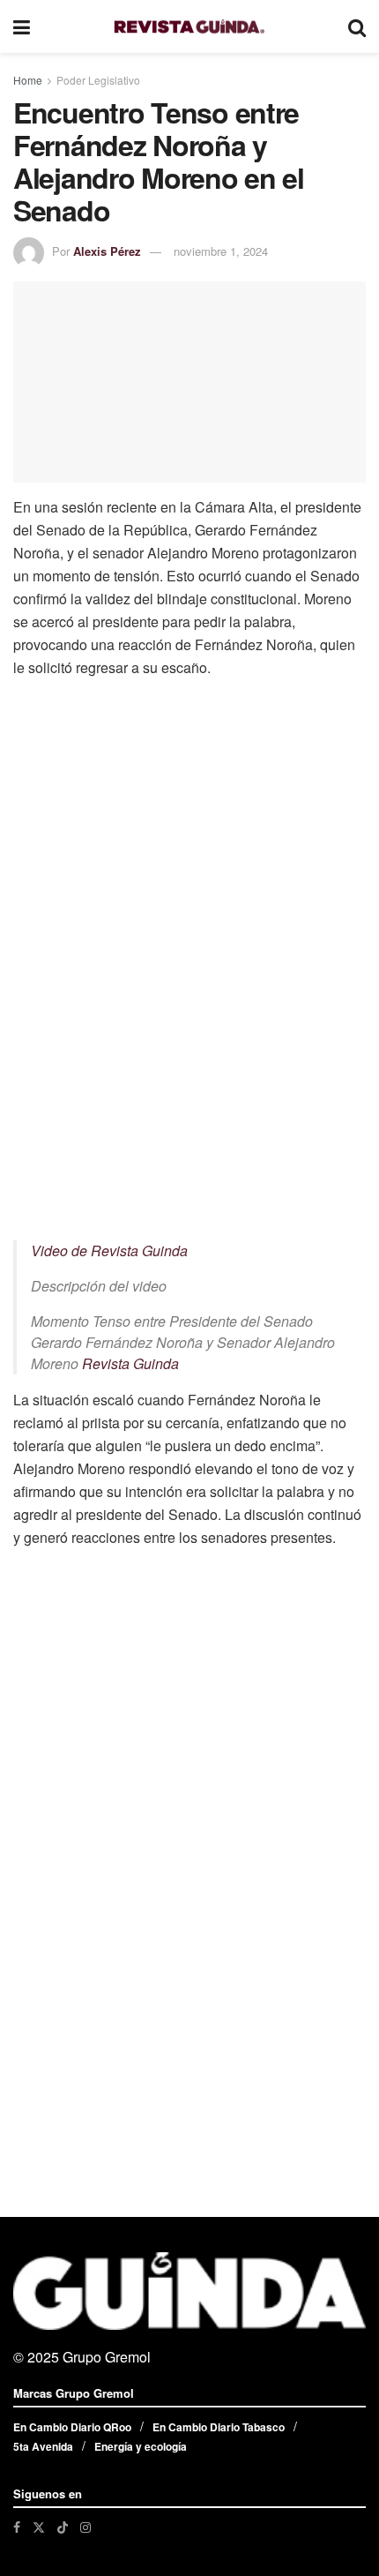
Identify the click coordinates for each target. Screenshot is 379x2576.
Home (28, 80)
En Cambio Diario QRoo (72, 2427)
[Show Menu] (22, 26)
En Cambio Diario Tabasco (219, 2427)
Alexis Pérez (107, 251)
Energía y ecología (141, 2446)
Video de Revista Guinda (109, 1251)
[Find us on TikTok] (63, 2527)
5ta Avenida (43, 2446)
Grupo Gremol (107, 2357)
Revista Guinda (130, 1363)
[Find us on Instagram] (85, 2527)
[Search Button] (357, 26)
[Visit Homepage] (189, 27)
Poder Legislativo (98, 80)
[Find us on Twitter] (39, 2527)
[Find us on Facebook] (17, 2527)
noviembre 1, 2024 (221, 251)
